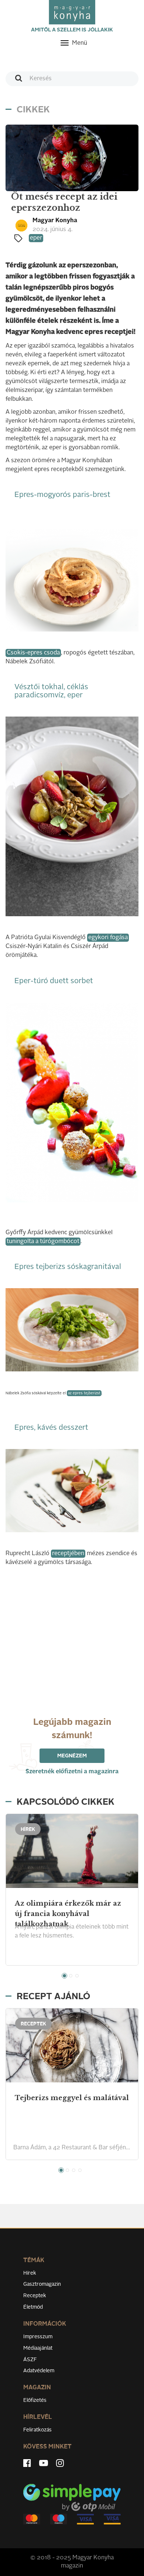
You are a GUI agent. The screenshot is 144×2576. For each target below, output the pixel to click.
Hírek (30, 2273)
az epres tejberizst (84, 1393)
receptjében (68, 1554)
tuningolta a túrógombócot (43, 1242)
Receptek (35, 2296)
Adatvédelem (39, 2371)
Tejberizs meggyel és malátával (72, 2098)
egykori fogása (108, 938)
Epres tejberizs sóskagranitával (68, 1267)
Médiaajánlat (38, 2348)
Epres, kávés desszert (51, 1428)
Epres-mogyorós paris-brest (62, 495)
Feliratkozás (37, 2430)
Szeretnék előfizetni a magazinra (72, 1772)
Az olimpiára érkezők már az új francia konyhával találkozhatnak (68, 1914)
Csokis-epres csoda (33, 653)
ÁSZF (30, 2360)
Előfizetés (35, 2400)
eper (36, 238)
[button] (64, 1976)
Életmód (33, 2307)
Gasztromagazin (42, 2284)
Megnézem (72, 1756)
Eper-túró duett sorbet (54, 981)
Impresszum (38, 2337)
